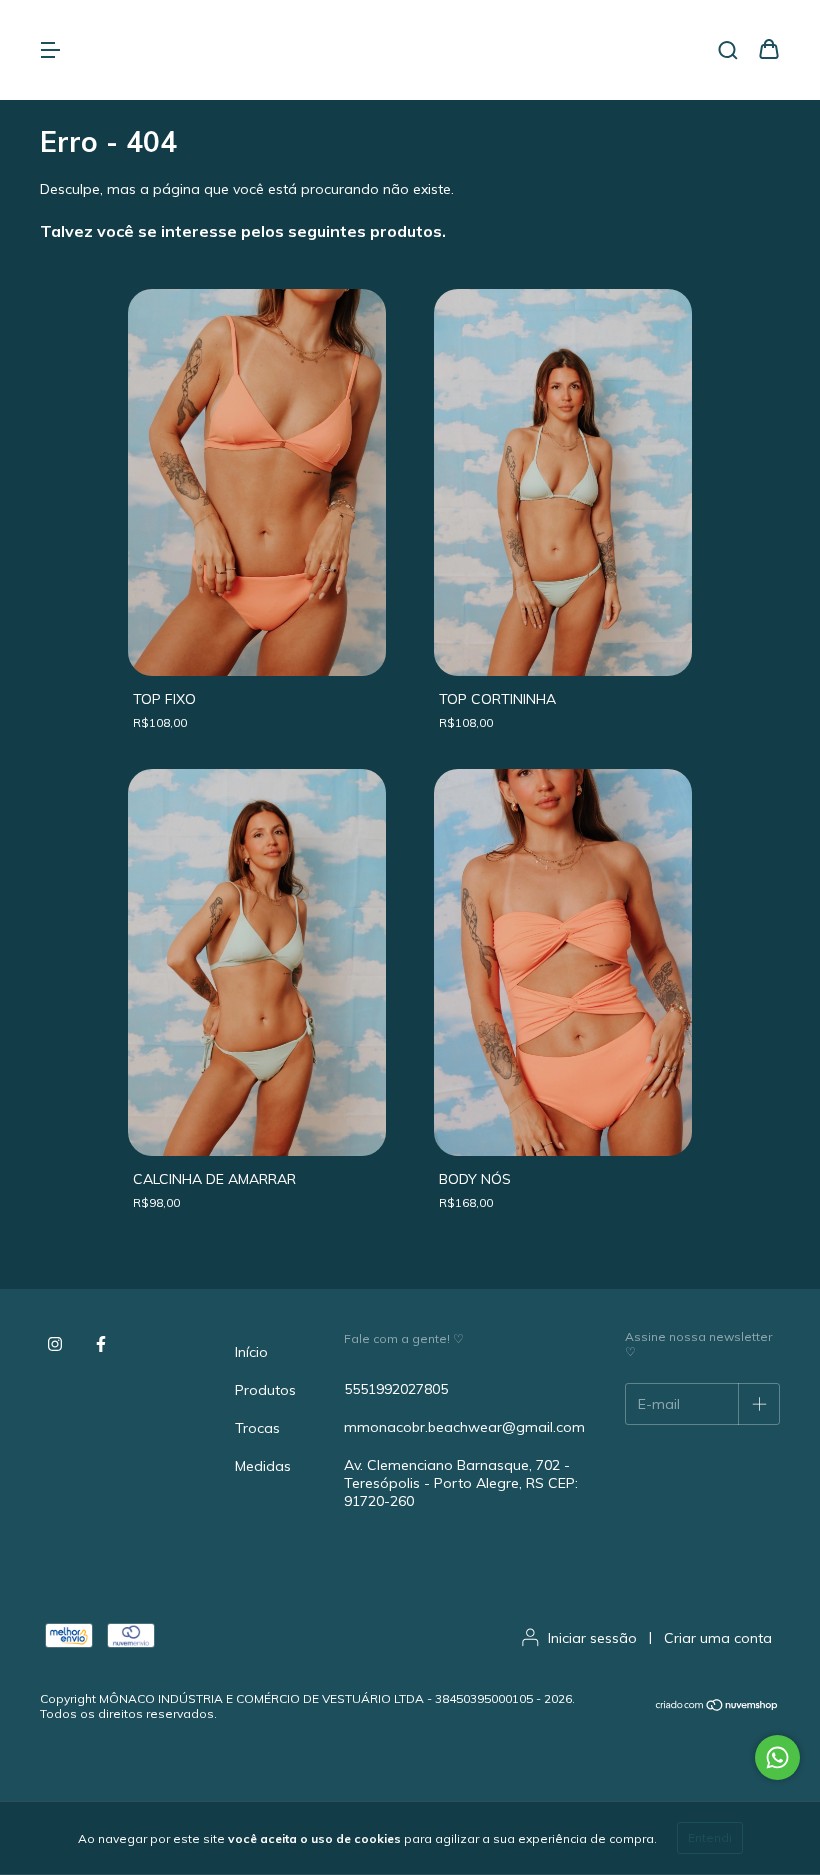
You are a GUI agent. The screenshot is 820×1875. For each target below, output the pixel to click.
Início (251, 1352)
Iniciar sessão (592, 1638)
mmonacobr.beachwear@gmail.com (464, 1427)
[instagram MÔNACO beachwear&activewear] (55, 1344)
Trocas (257, 1428)
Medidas (263, 1466)
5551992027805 (396, 1389)
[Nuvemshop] (717, 1706)
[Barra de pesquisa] (728, 51)
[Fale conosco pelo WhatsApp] (777, 1757)
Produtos (265, 1390)
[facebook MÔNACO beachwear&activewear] (101, 1344)
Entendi (710, 1837)
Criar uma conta (718, 1638)
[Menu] (50, 51)
